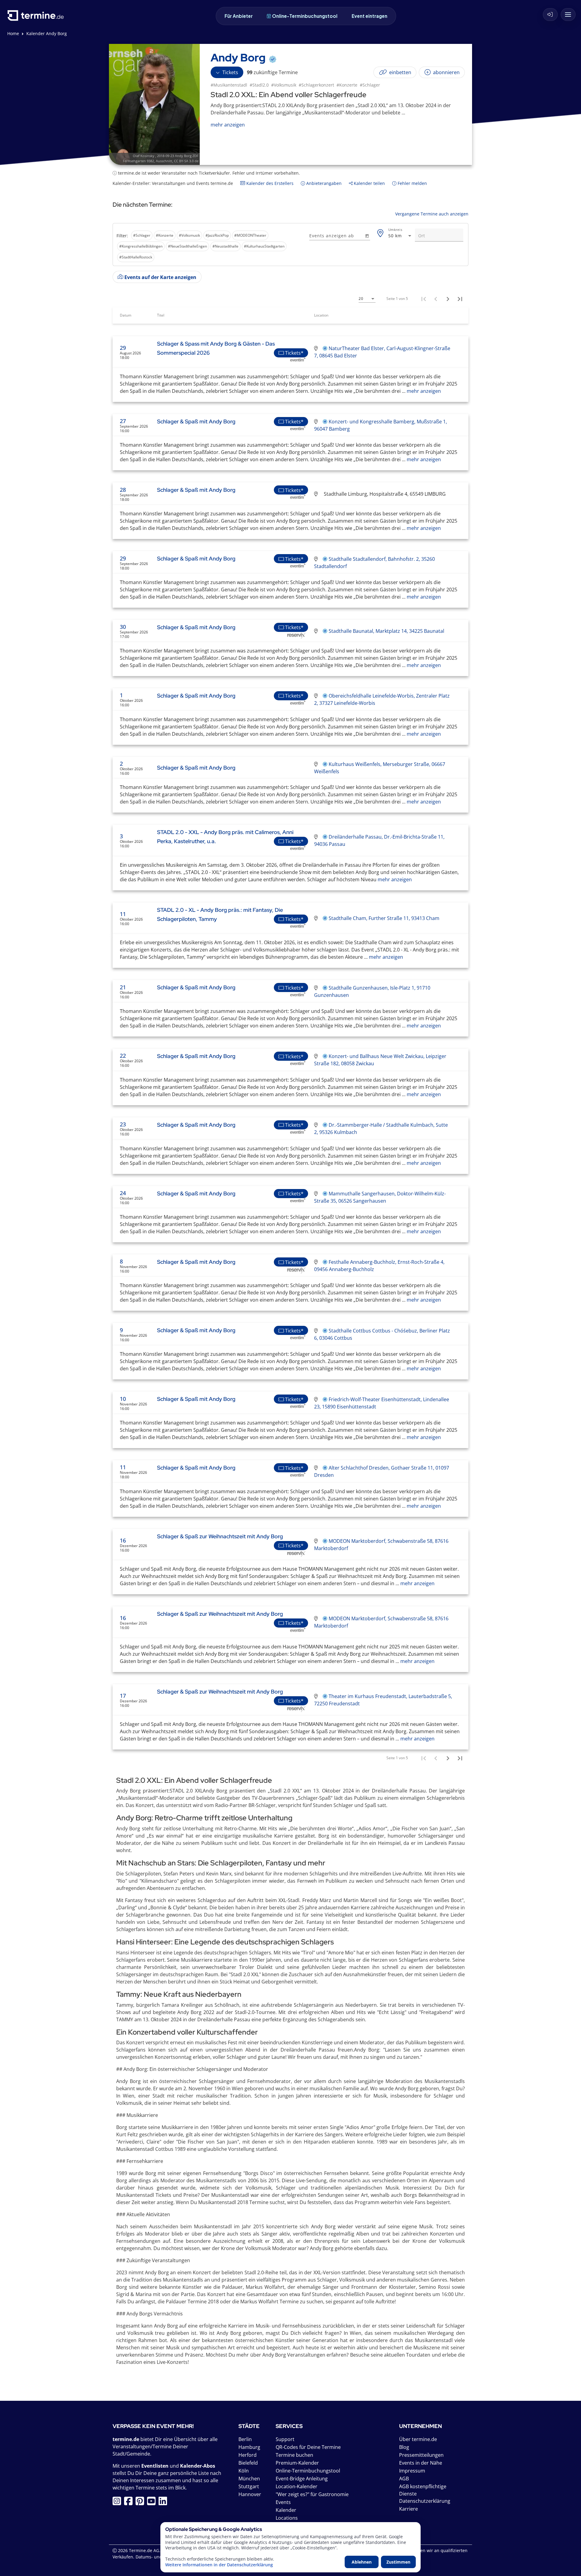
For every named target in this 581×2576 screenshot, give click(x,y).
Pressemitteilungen (421, 2455)
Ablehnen (362, 2562)
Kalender (286, 2510)
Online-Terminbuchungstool (305, 16)
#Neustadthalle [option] (225, 246)
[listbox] (210, 246)
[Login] (550, 15)
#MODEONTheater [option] (250, 235)
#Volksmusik (284, 85)
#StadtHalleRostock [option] (136, 257)
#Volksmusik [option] (189, 235)
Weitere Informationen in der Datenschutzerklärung (219, 2565)
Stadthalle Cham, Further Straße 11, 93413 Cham (384, 918)
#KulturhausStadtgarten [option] (264, 246)
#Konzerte (347, 85)
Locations (287, 2518)
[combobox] (400, 236)
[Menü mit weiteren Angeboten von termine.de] (568, 15)
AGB (404, 2479)
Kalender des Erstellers (269, 183)
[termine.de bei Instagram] (118, 2503)
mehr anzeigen (423, 391)
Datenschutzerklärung (425, 2501)
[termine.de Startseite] (37, 18)
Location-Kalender (297, 2486)
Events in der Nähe (421, 2463)
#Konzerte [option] (165, 235)
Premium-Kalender (297, 2463)
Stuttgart (249, 2486)
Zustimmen (398, 2562)
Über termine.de (418, 2439)
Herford (248, 2455)
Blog (404, 2447)
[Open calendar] (367, 236)
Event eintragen (369, 16)
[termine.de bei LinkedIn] (164, 2503)
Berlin (245, 2439)
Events (283, 2502)
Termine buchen (294, 2455)
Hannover (250, 2494)
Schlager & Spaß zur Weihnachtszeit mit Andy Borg (220, 1536)
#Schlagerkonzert (316, 85)
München (249, 2479)
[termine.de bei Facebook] (130, 2503)
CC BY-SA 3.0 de (186, 161)
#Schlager (370, 85)
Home (13, 33)
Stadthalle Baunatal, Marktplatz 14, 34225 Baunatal (386, 631)
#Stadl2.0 (259, 85)
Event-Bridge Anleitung (302, 2479)
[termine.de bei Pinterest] (141, 2503)
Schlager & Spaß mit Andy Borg (196, 421)
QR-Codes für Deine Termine (308, 2447)
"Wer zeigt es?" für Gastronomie (312, 2494)
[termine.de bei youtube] (153, 2503)
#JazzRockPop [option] (217, 235)
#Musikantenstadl (229, 85)
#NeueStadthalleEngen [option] (187, 246)
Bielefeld (248, 2463)
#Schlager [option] (142, 235)
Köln (244, 2471)
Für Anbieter (239, 16)
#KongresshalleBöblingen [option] (141, 246)
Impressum (412, 2471)
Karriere (409, 2509)
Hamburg (249, 2447)
